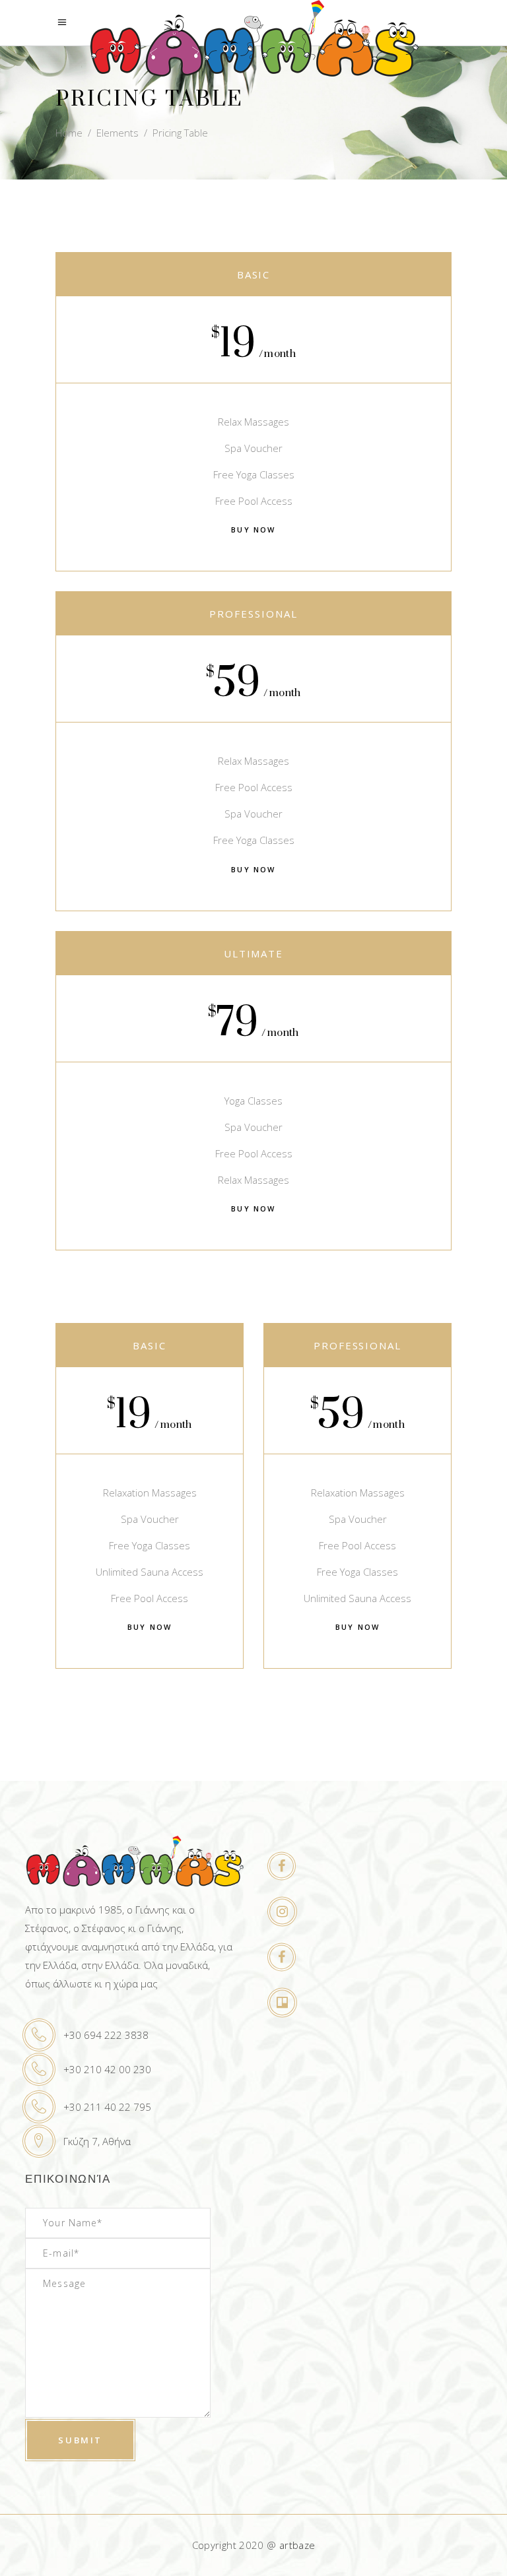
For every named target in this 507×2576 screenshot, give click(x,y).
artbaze (297, 2545)
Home (69, 133)
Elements (118, 133)
